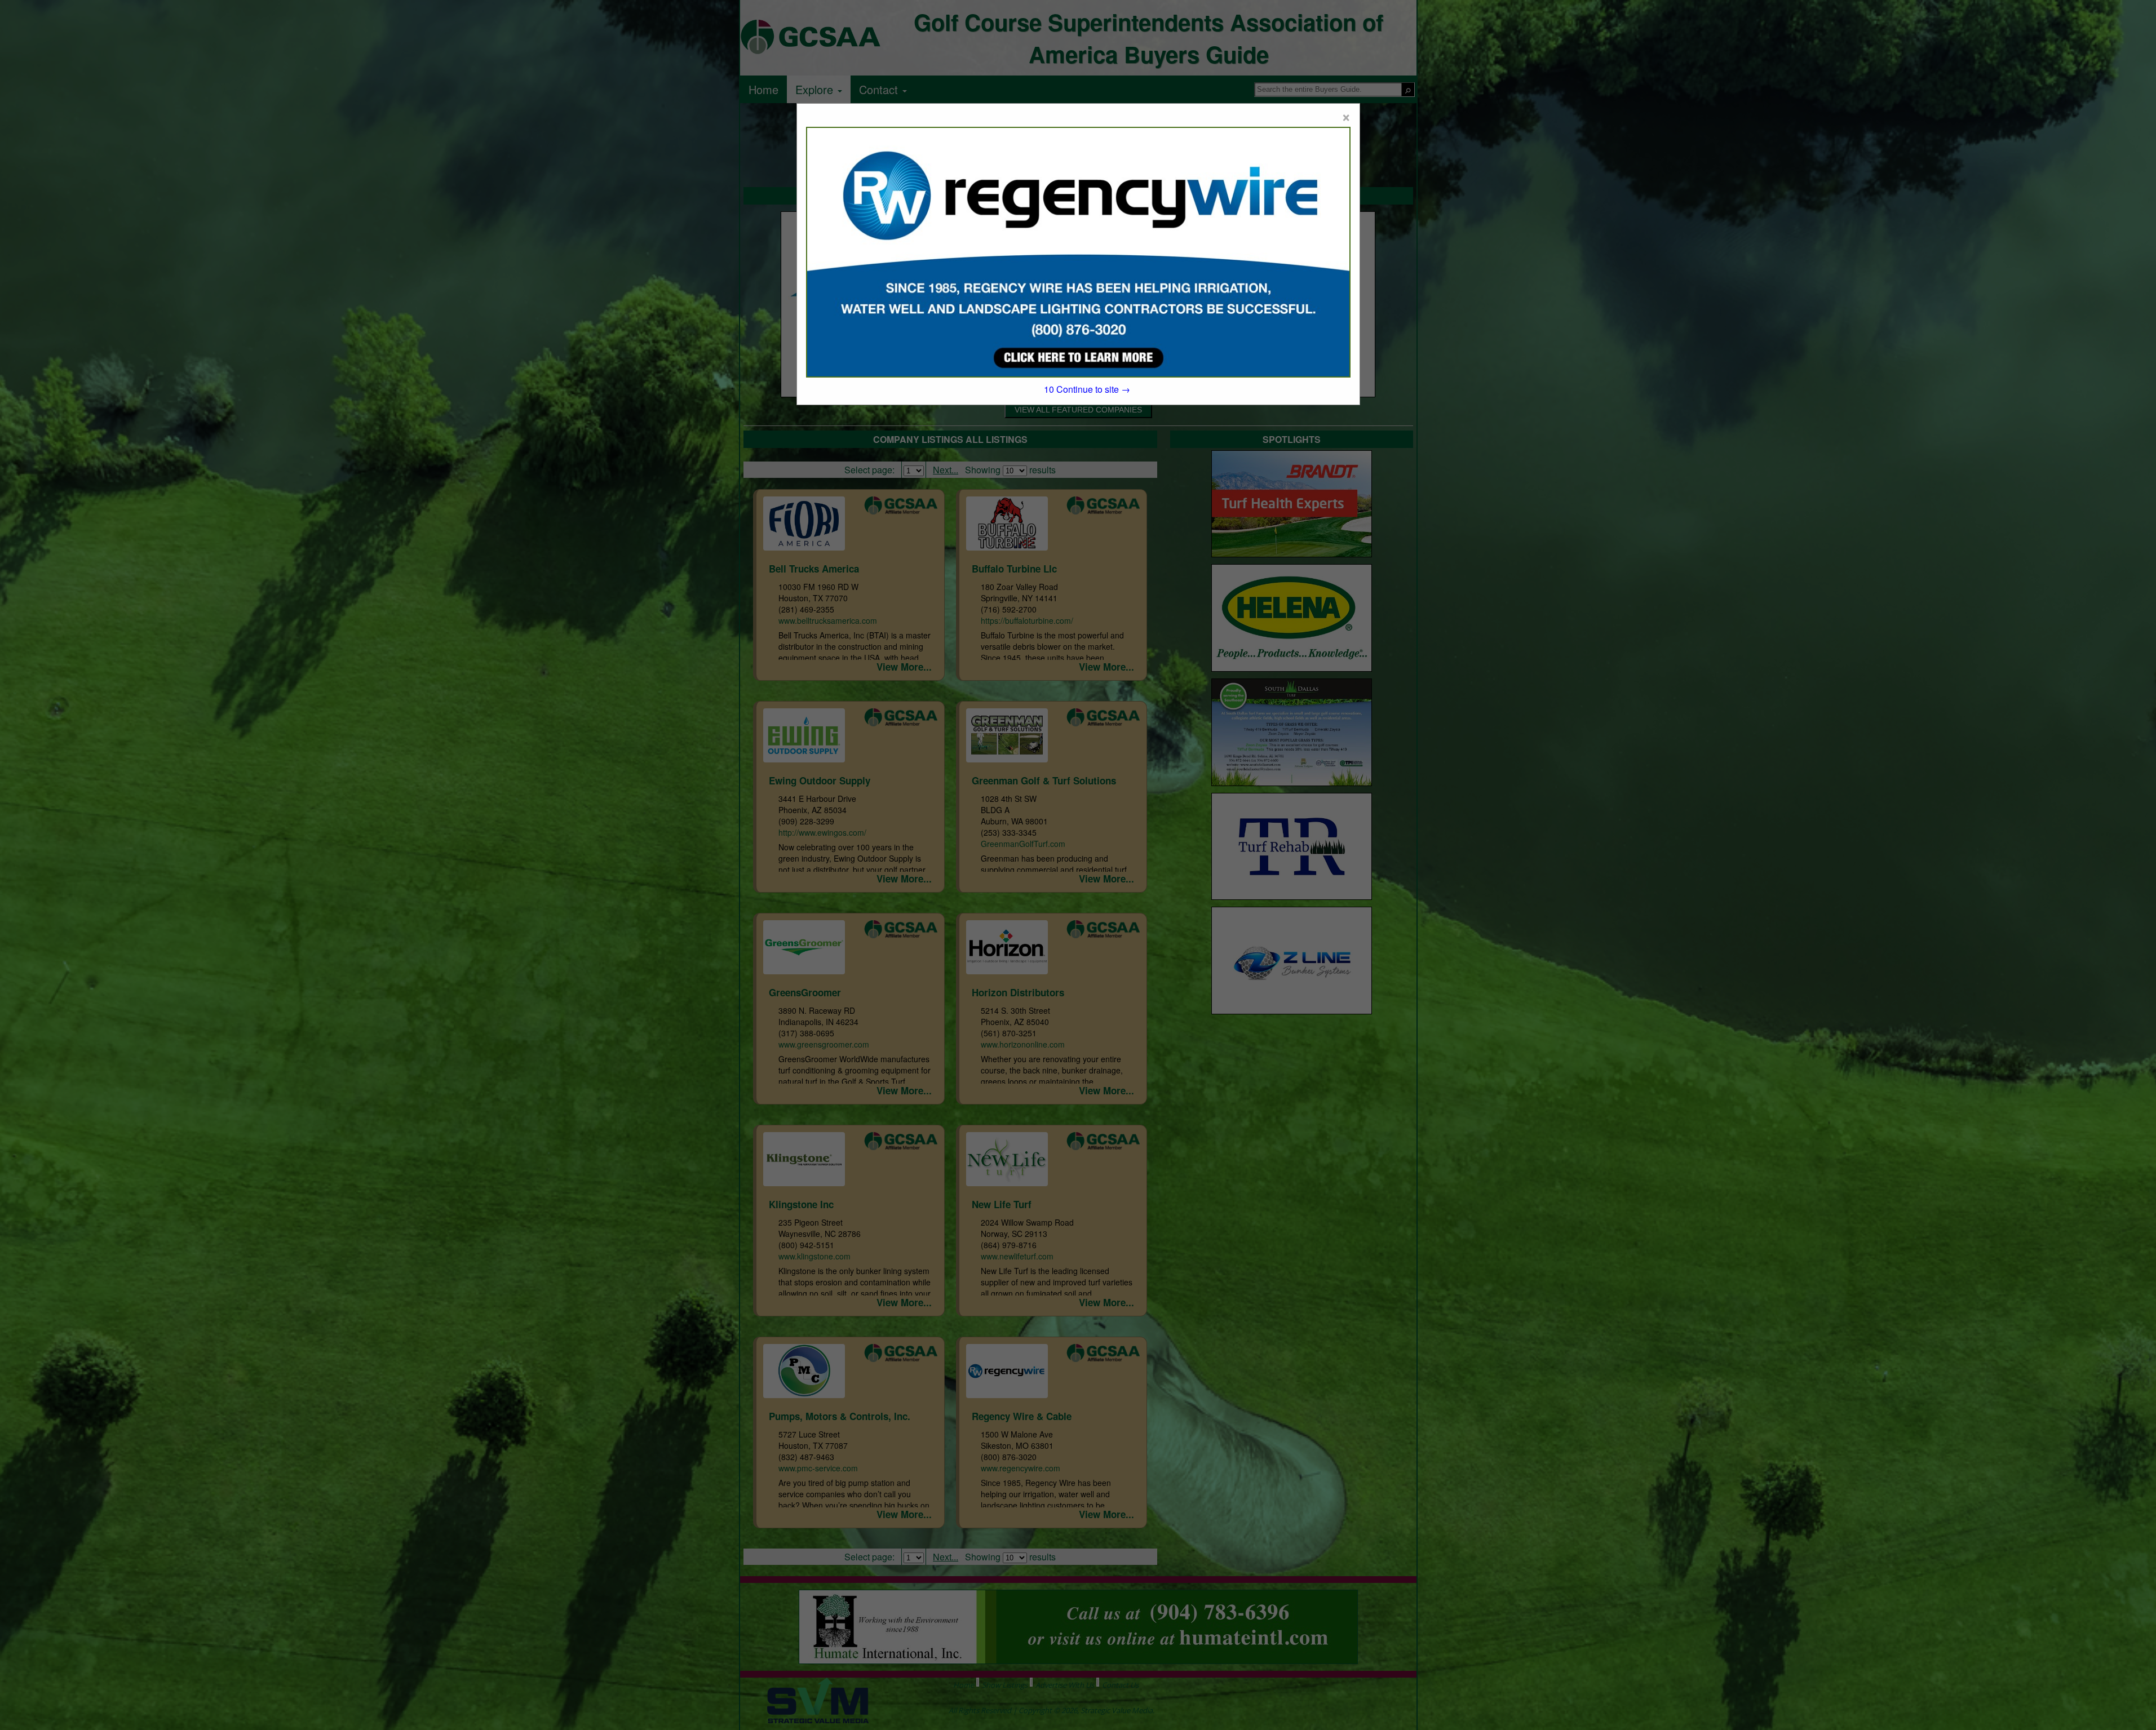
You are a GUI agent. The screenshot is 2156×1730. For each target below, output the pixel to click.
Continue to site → (1087, 389)
